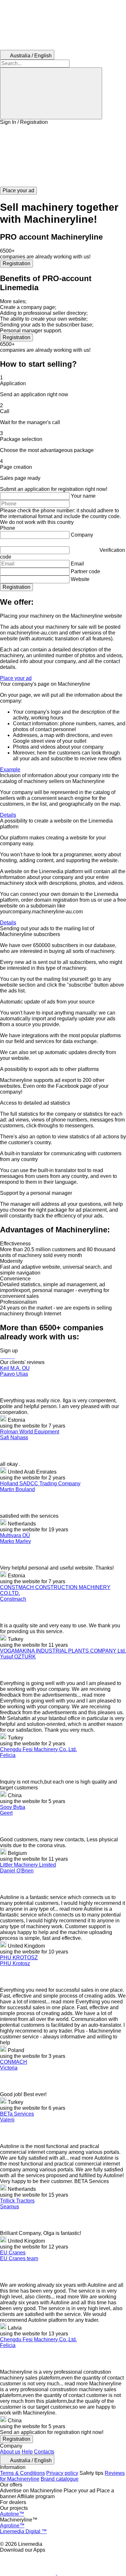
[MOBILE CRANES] (14, 1356)
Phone (8, 528)
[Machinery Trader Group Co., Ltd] (10, 1356)
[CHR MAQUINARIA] (4, 1356)
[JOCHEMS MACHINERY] (9, 1356)
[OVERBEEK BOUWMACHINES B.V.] (7, 1356)
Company (82, 535)
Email (77, 564)
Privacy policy (62, 2473)
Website (80, 579)
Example (10, 770)
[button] (63, 156)
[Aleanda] (2, 1356)
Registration (16, 263)
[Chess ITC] (1, 1356)
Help (27, 2452)
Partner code (85, 571)
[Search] (51, 93)
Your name (83, 496)
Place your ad (16, 678)
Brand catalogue (60, 2479)
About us (10, 2452)
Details (8, 815)
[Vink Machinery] (12, 1356)
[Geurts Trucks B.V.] (6, 1356)
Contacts (44, 2452)
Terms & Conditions (22, 2473)
